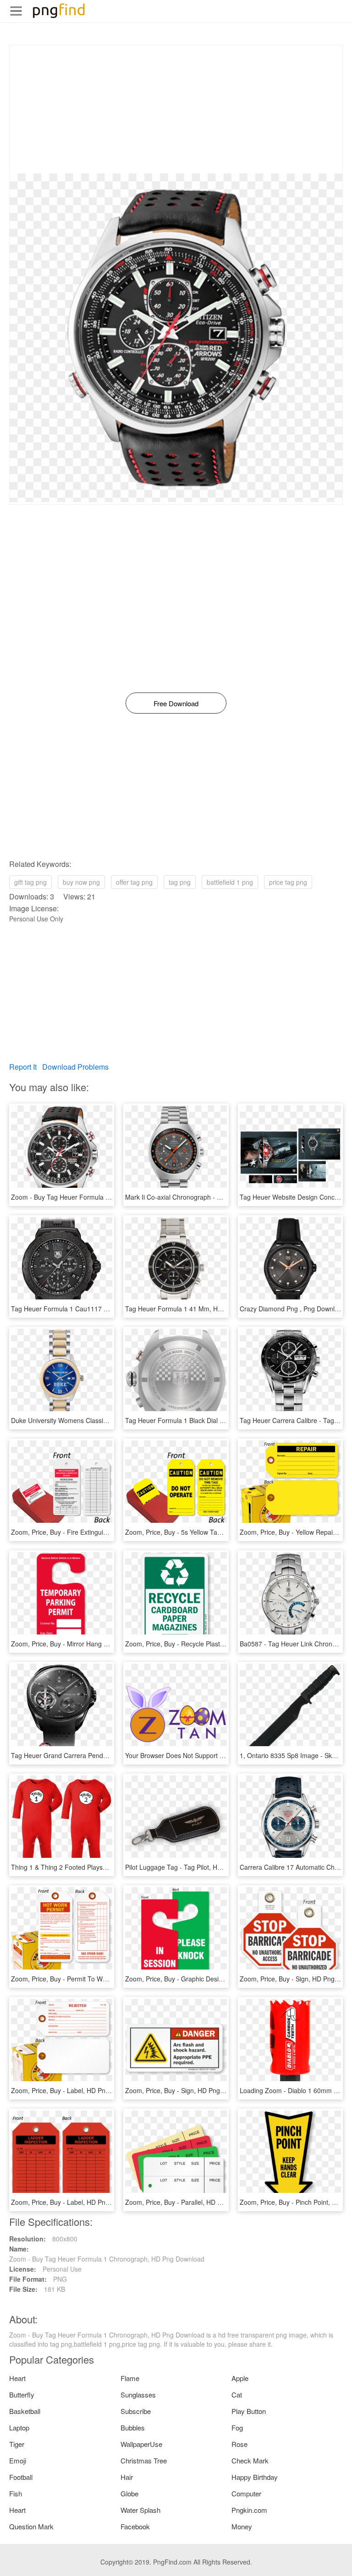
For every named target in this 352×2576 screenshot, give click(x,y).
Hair (127, 2477)
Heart (17, 2378)
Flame (130, 2378)
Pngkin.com (249, 2510)
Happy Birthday (255, 2477)
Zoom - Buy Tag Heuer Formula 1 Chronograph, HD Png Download (109, 1197)
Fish (16, 2493)
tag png (180, 882)
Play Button (249, 2411)
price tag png (288, 882)
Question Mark (31, 2526)
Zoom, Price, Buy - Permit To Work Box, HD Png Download (96, 1979)
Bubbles (133, 2427)
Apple (240, 2378)
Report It (23, 1067)
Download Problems (75, 1067)
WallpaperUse (141, 2444)
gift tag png (30, 882)
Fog (237, 2427)
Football (21, 2477)
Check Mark (250, 2460)
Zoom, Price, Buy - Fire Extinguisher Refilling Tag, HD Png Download (111, 1532)
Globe (129, 2493)
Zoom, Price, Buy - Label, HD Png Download (75, 2090)
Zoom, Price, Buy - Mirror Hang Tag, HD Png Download (91, 1644)
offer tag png (134, 882)
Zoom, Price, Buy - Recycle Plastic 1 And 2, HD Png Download (215, 1644)
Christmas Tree (144, 2460)
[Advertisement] (176, 109)
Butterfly (22, 2395)
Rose (239, 2444)
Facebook (135, 2526)
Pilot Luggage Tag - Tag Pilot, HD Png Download (195, 1867)
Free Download (176, 703)
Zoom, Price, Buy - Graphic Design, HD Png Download (204, 1979)
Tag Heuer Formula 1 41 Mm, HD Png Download (196, 1309)
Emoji (18, 2460)
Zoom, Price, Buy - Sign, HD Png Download (188, 2090)
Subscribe (136, 2411)
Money (242, 2526)
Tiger (17, 2444)
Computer (246, 2493)
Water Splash (140, 2510)
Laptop (19, 2427)
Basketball (25, 2411)
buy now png (81, 882)
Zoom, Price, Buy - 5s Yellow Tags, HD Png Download (203, 1532)
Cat (237, 2395)
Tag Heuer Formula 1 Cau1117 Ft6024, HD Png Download (96, 1309)
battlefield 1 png (230, 882)
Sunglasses (138, 2395)
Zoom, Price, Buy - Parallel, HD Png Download (192, 2202)
